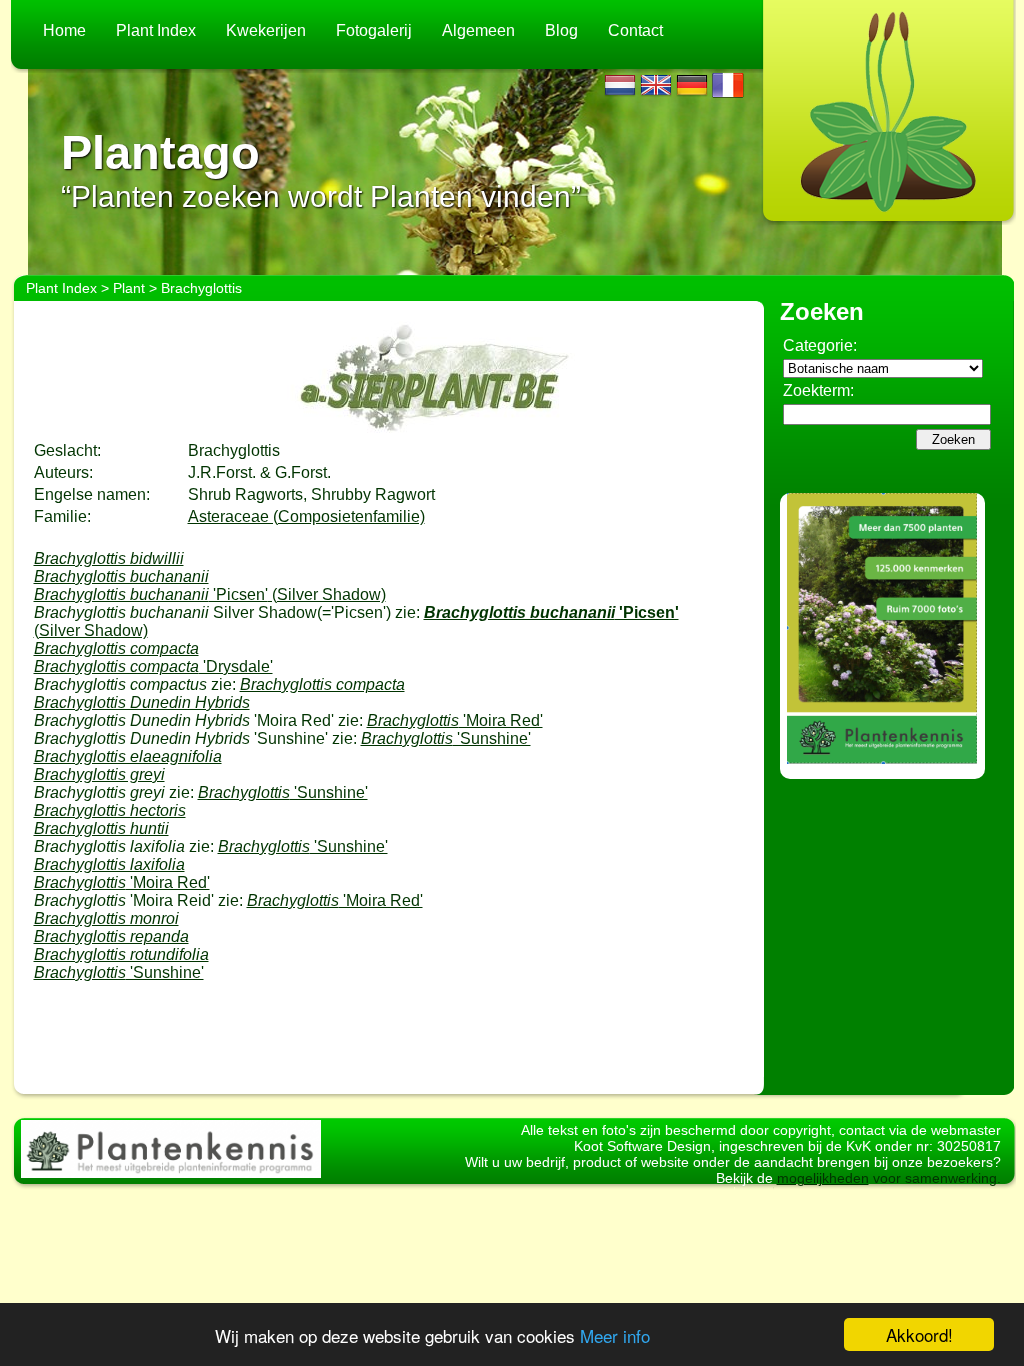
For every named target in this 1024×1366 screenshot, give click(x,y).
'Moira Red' (455, 720)
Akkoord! (919, 1334)
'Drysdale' (153, 666)
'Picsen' (210, 594)
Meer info (615, 1335)
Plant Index (156, 30)
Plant (129, 288)
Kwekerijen (266, 30)
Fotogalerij (374, 30)
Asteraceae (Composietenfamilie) (306, 516)
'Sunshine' (446, 738)
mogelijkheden (823, 1178)
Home (64, 30)
